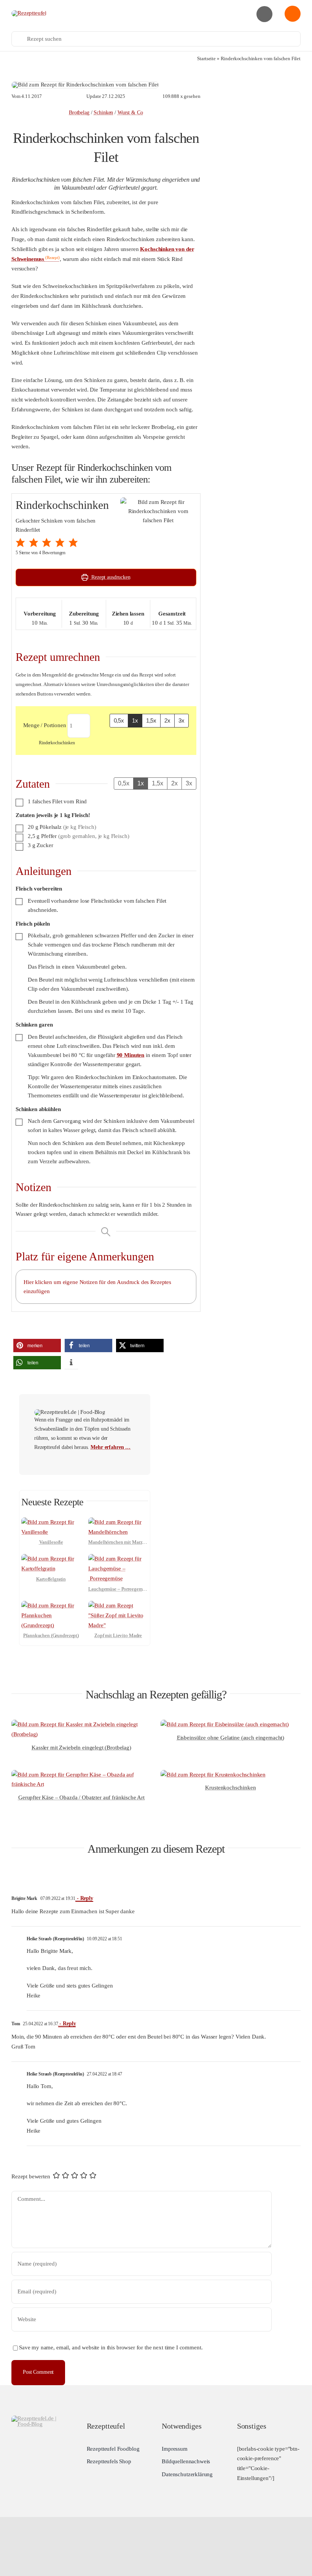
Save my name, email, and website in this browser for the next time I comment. (111, 2347)
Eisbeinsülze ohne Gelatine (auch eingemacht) (231, 1738)
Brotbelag (79, 113)
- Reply (84, 1898)
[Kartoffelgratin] (51, 1559)
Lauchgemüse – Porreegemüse (119, 1589)
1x (135, 720)
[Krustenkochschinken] (213, 1775)
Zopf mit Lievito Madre (118, 1635)
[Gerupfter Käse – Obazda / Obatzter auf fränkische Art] (81, 1775)
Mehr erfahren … (111, 1447)
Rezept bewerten (31, 2176)
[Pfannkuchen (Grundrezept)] (51, 1605)
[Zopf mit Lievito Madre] (118, 1605)
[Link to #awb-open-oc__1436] (293, 14)
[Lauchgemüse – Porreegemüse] (118, 1559)
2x (167, 720)
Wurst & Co (130, 113)
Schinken (103, 113)
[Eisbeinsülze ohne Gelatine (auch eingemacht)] (225, 1724)
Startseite (206, 58)
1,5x (151, 720)
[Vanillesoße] (51, 1522)
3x (181, 720)
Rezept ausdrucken (110, 577)
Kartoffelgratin (51, 1579)
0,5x (119, 720)
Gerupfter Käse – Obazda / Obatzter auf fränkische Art (81, 1797)
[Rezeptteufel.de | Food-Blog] (29, 13)
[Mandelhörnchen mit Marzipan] (118, 1522)
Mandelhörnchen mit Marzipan (120, 1542)
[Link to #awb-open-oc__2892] (264, 14)
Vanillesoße (51, 1542)
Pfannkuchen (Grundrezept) (51, 1635)
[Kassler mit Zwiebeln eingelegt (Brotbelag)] (81, 1724)
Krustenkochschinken (230, 1788)
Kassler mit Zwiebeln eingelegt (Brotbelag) (81, 1748)
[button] (21, 543)
